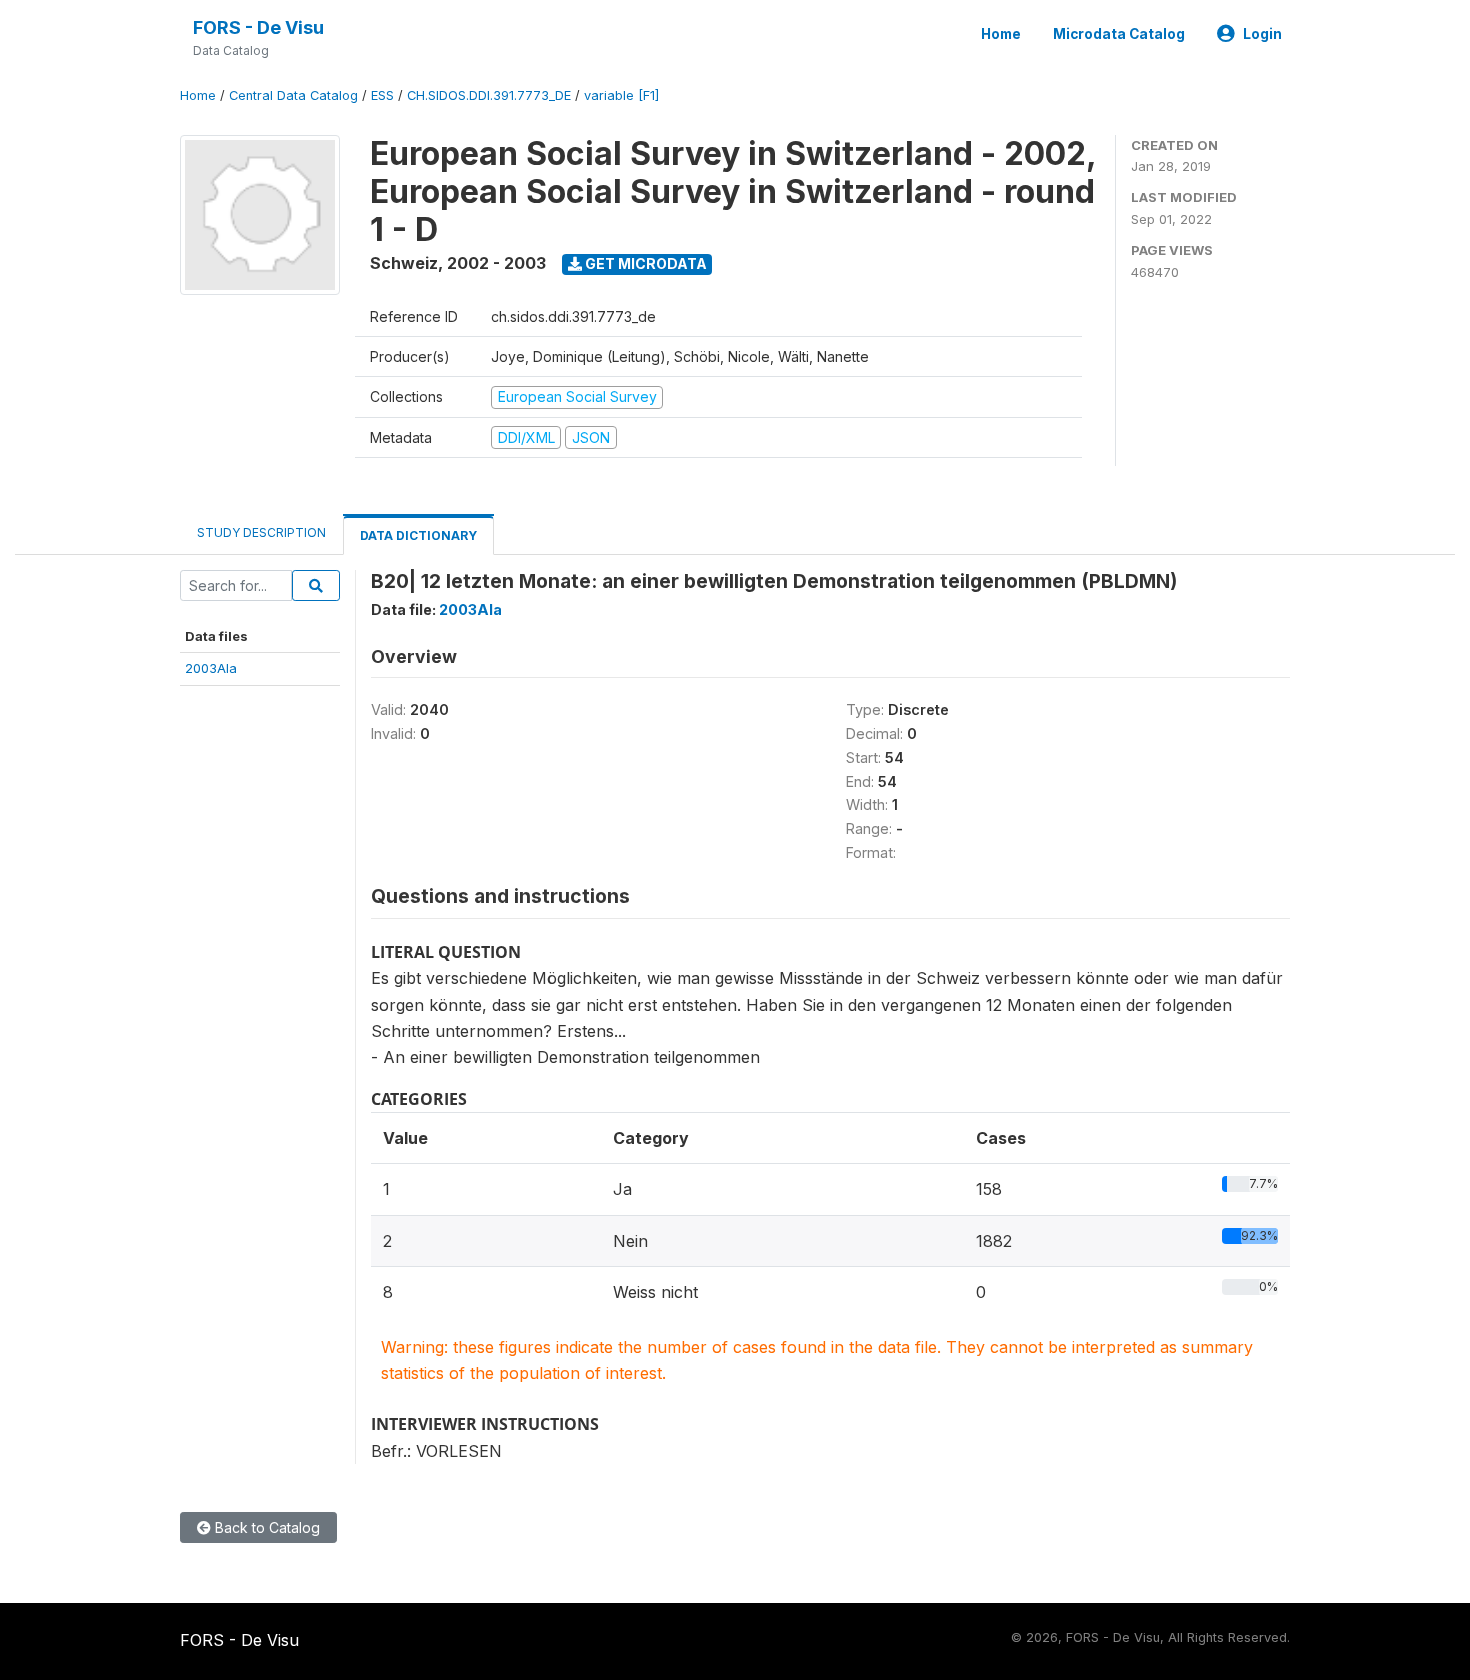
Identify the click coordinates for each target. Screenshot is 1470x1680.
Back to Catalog (265, 1527)
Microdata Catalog (1119, 34)
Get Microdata (644, 263)
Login (1262, 34)
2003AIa (211, 668)
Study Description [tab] (261, 532)
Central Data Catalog (293, 95)
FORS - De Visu (258, 27)
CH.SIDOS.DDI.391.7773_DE (489, 95)
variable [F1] (621, 95)
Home (1001, 34)
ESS (382, 95)
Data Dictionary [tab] (418, 535)
